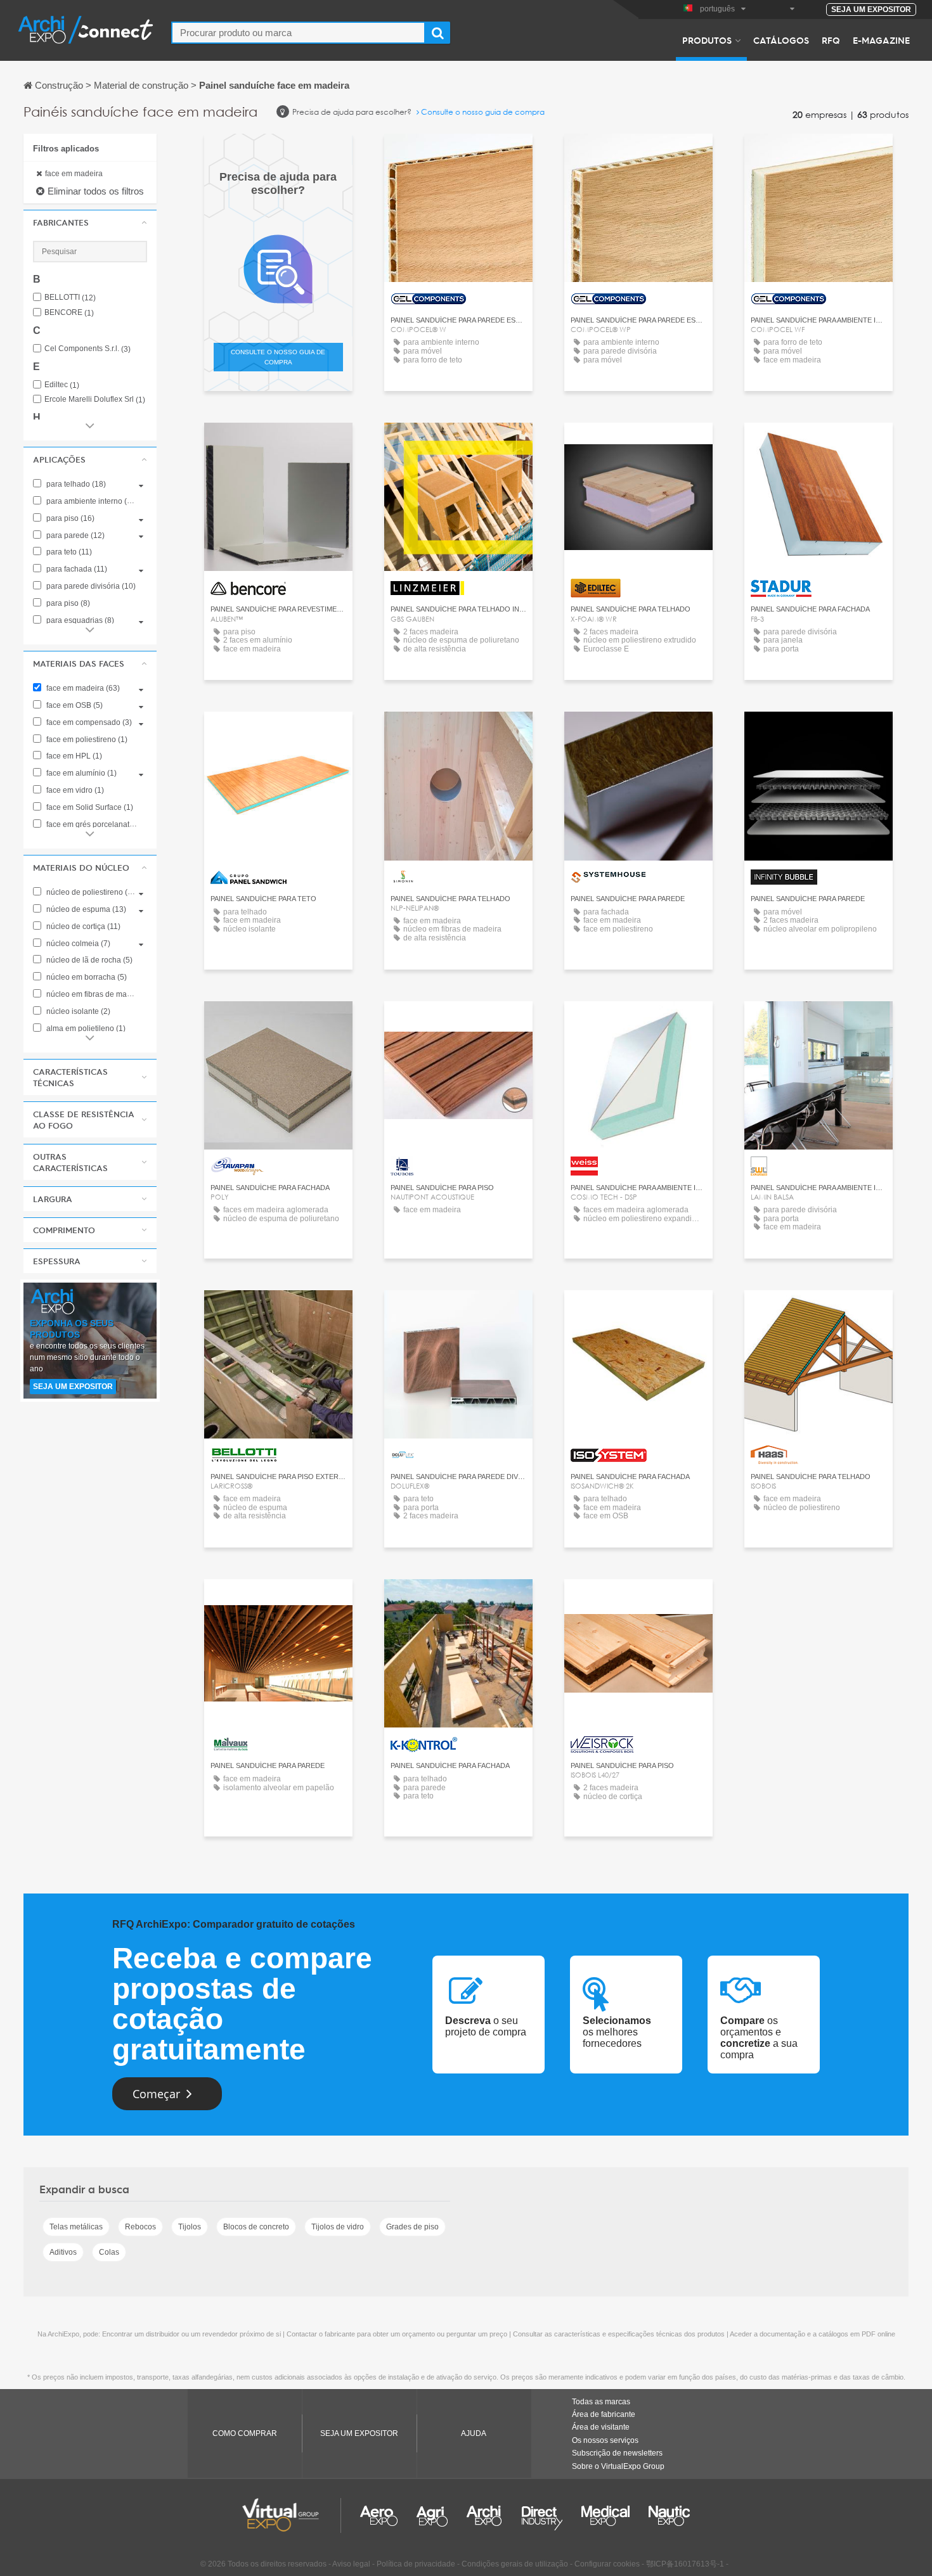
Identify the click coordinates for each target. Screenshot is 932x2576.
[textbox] (298, 33)
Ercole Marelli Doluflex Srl (95, 400)
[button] (90, 222)
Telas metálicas (76, 2227)
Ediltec (62, 385)
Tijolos (190, 2227)
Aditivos (63, 2252)
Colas (109, 2252)
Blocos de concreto (256, 2227)
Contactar (278, 444)
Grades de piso (412, 2227)
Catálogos (781, 40)
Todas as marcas (601, 2402)
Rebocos (140, 2227)
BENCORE (69, 313)
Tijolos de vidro (338, 2227)
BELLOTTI (70, 298)
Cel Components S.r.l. (87, 349)
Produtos (707, 40)
